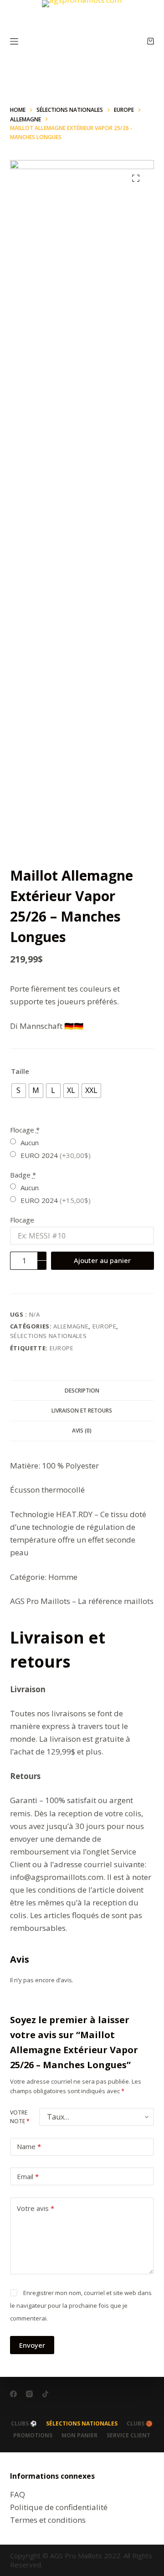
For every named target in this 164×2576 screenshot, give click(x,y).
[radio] (19, 1091)
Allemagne (71, 1326)
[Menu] (14, 41)
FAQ (18, 2494)
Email (28, 2176)
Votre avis (36, 2208)
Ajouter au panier (102, 1260)
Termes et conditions (48, 2520)
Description (82, 1391)
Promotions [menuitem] (33, 2436)
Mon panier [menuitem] (79, 2436)
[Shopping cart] (151, 41)
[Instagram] (29, 2394)
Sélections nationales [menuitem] (82, 2424)
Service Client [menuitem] (128, 2436)
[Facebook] (13, 2394)
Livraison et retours (82, 1411)
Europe (105, 1326)
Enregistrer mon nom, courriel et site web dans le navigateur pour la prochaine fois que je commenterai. (81, 2305)
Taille (20, 1071)
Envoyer (32, 2345)
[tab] (82, 1390)
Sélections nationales (49, 1336)
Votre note (20, 2117)
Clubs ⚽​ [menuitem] (24, 2424)
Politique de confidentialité (59, 2507)
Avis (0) (82, 1431)
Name (29, 2146)
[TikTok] (45, 2394)
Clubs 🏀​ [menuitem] (140, 2424)
